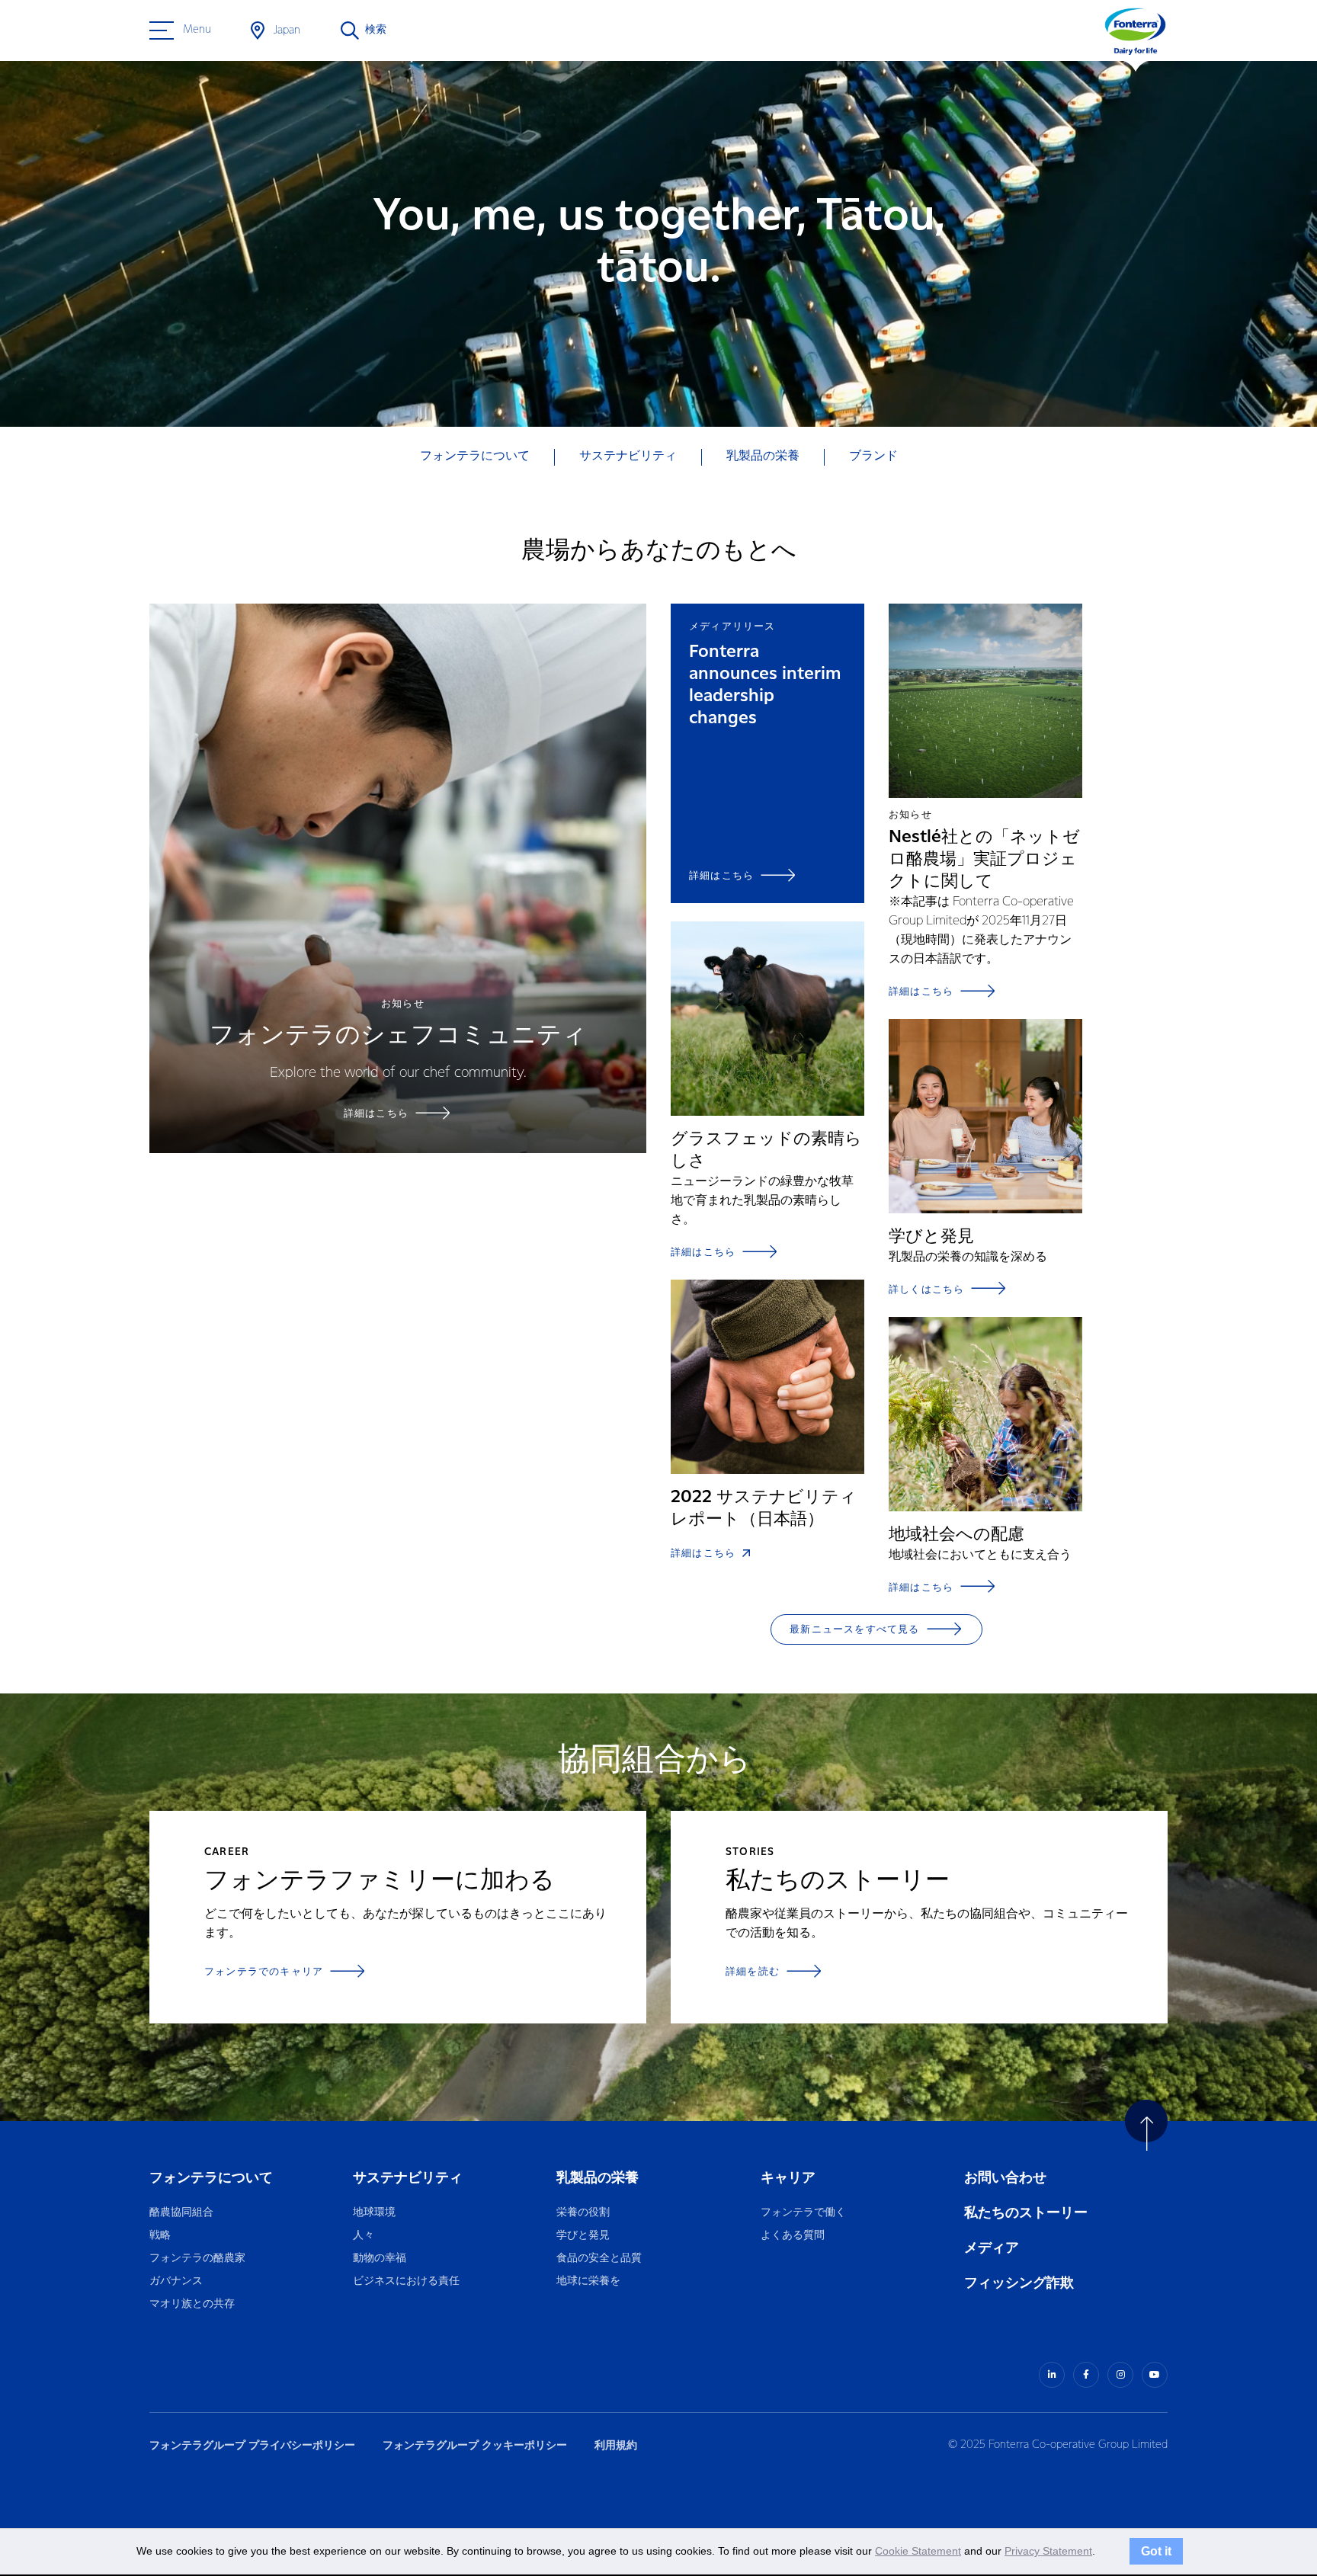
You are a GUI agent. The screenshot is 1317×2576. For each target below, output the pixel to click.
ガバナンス (176, 2281)
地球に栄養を (588, 2281)
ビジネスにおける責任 (406, 2281)
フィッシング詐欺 (1019, 2283)
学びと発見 (583, 2236)
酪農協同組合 (181, 2213)
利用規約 (616, 2445)
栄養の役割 (583, 2213)
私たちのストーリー (1026, 2213)
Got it (1156, 2551)
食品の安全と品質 (599, 2259)
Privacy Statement (1048, 2551)
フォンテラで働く (803, 2213)
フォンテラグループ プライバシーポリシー (252, 2445)
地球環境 (374, 2213)
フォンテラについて (211, 2178)
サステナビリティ (408, 2178)
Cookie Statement (918, 2551)
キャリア (789, 2178)
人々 (364, 2236)
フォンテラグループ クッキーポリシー (475, 2445)
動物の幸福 (380, 2259)
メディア (992, 2248)
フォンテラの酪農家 (197, 2259)
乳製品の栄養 (598, 2178)
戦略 (160, 2236)
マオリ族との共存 (192, 2304)
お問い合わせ (1005, 2178)
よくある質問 (793, 2236)
